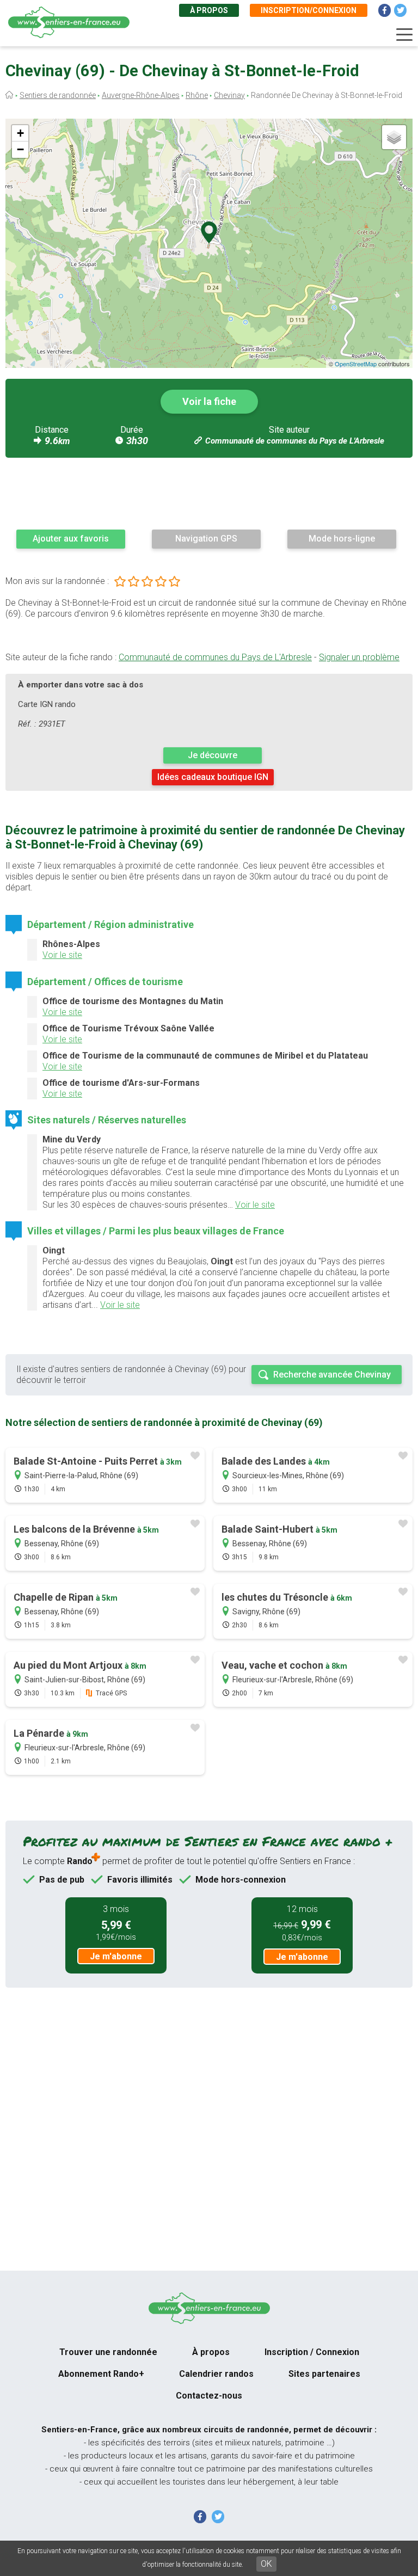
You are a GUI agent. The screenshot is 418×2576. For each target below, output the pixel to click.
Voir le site (62, 955)
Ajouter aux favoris (71, 539)
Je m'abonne (116, 1956)
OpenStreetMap (356, 364)
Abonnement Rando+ (101, 2374)
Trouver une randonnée (108, 2352)
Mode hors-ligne (342, 539)
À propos (209, 10)
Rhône (197, 95)
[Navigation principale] (404, 35)
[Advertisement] (209, 493)
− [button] (20, 149)
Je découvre (213, 755)
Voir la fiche (209, 401)
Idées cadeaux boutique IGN (213, 777)
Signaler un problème (359, 657)
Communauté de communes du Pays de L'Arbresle (295, 441)
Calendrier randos (216, 2374)
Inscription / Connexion (312, 2352)
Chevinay (229, 95)
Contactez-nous (209, 2396)
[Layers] (394, 137)
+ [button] (20, 133)
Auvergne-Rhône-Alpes (141, 95)
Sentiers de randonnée (58, 95)
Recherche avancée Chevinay (332, 1375)
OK (266, 2564)
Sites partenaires (324, 2374)
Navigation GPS (206, 539)
